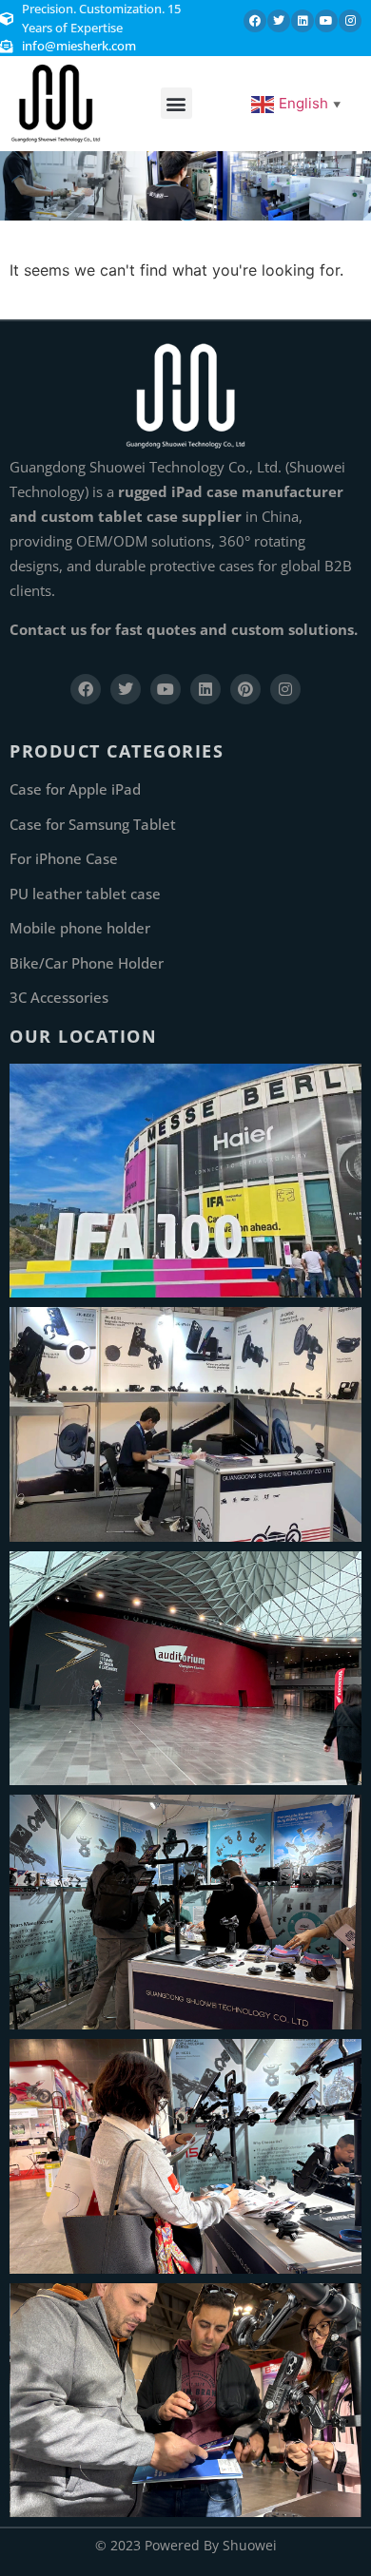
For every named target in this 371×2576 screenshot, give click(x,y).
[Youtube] (326, 21)
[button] (176, 103)
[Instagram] (350, 21)
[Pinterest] (245, 689)
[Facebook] (255, 21)
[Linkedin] (303, 21)
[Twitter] (279, 21)
